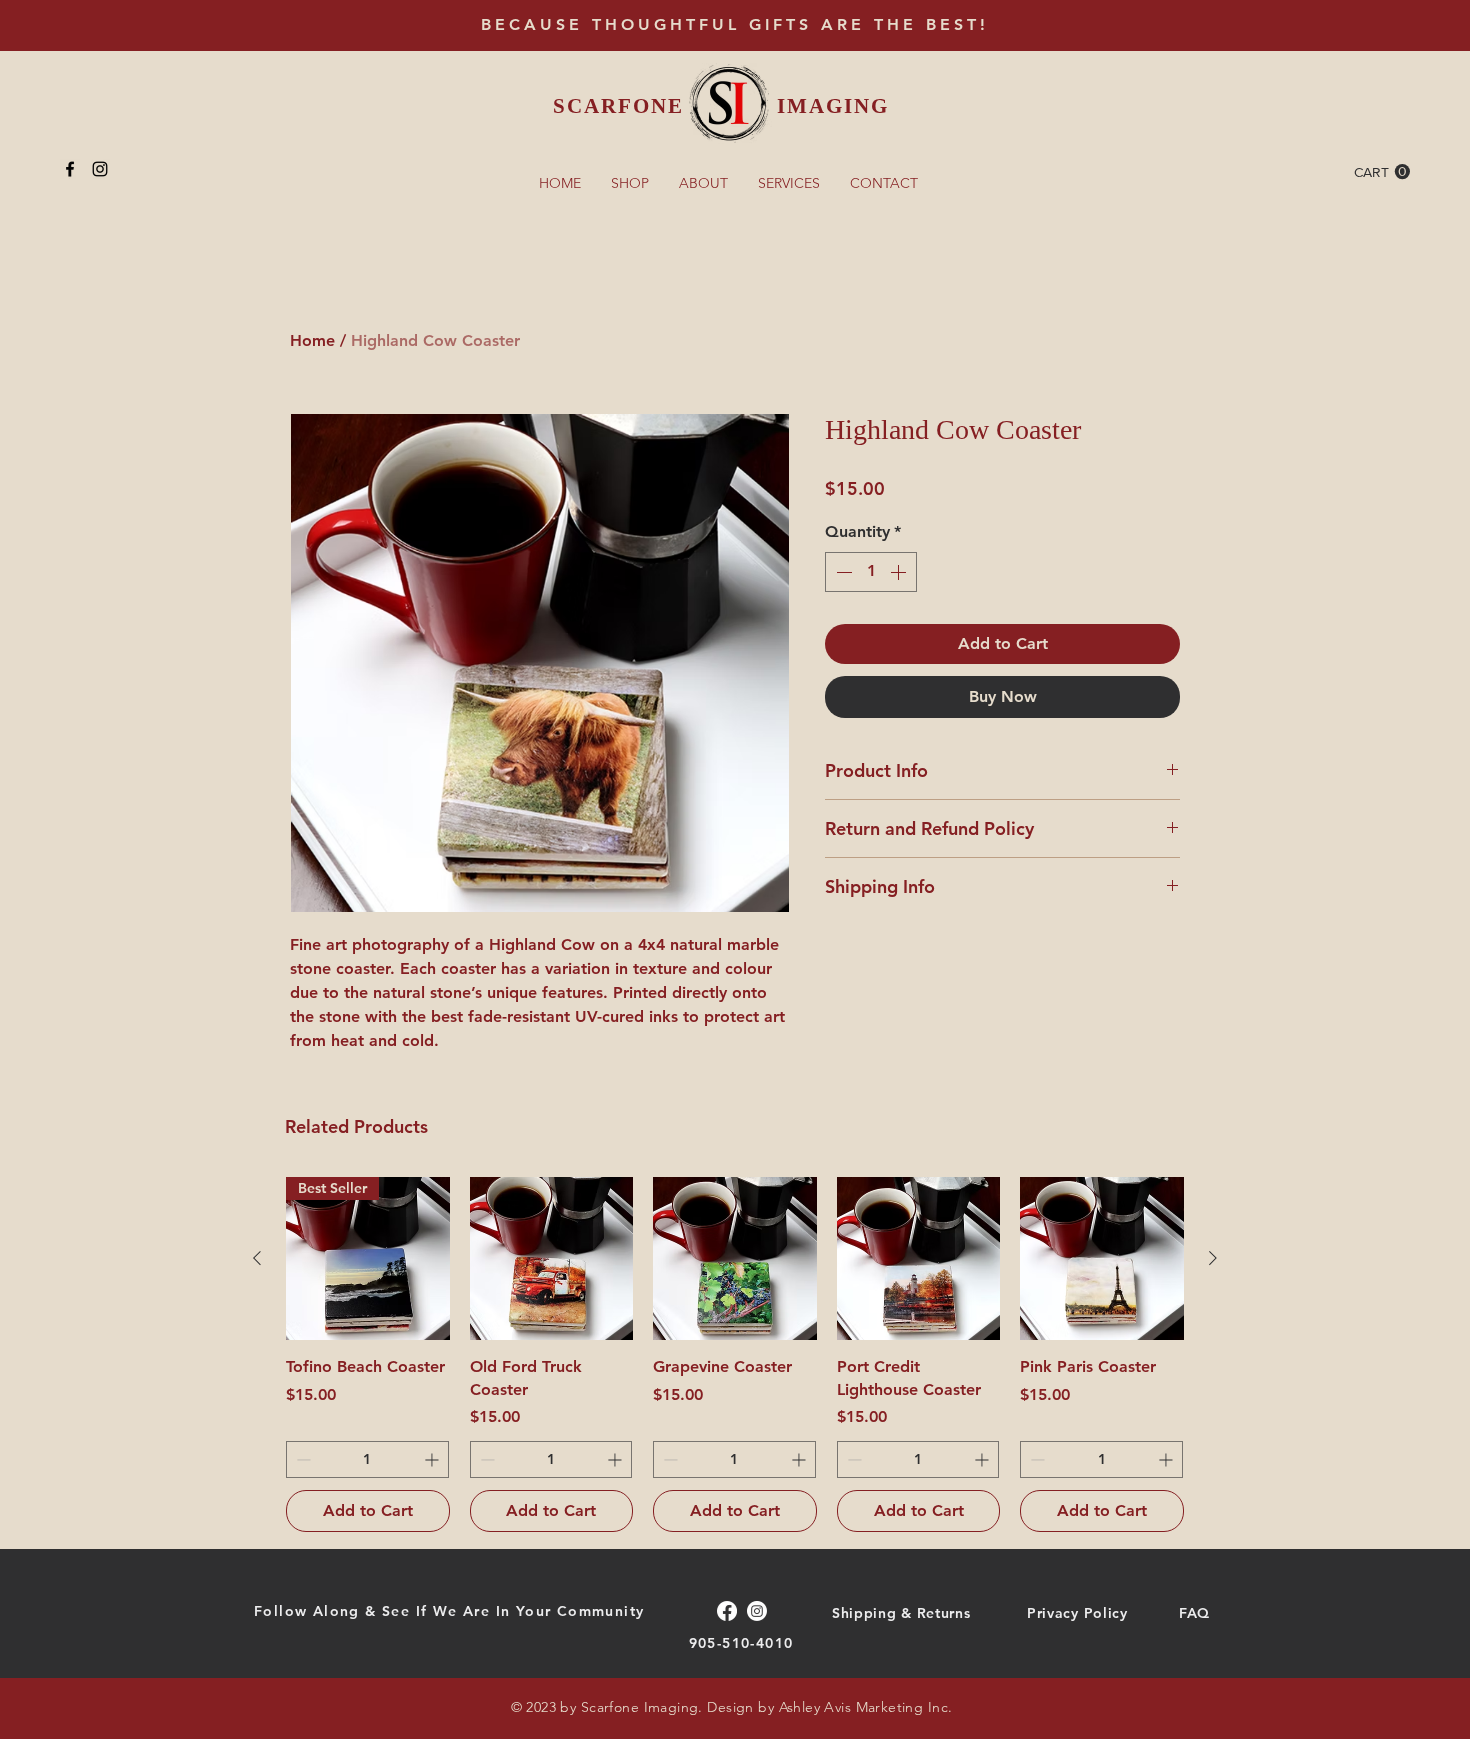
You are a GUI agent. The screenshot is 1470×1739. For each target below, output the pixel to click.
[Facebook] (727, 1611)
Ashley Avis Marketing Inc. (866, 1707)
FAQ (1194, 1613)
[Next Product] (1213, 1258)
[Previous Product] (257, 1258)
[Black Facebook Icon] (70, 169)
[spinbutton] (871, 572)
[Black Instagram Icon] (100, 169)
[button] (1382, 172)
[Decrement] (842, 572)
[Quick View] (552, 1259)
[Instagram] (757, 1611)
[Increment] (900, 572)
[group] (735, 1354)
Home (312, 340)
